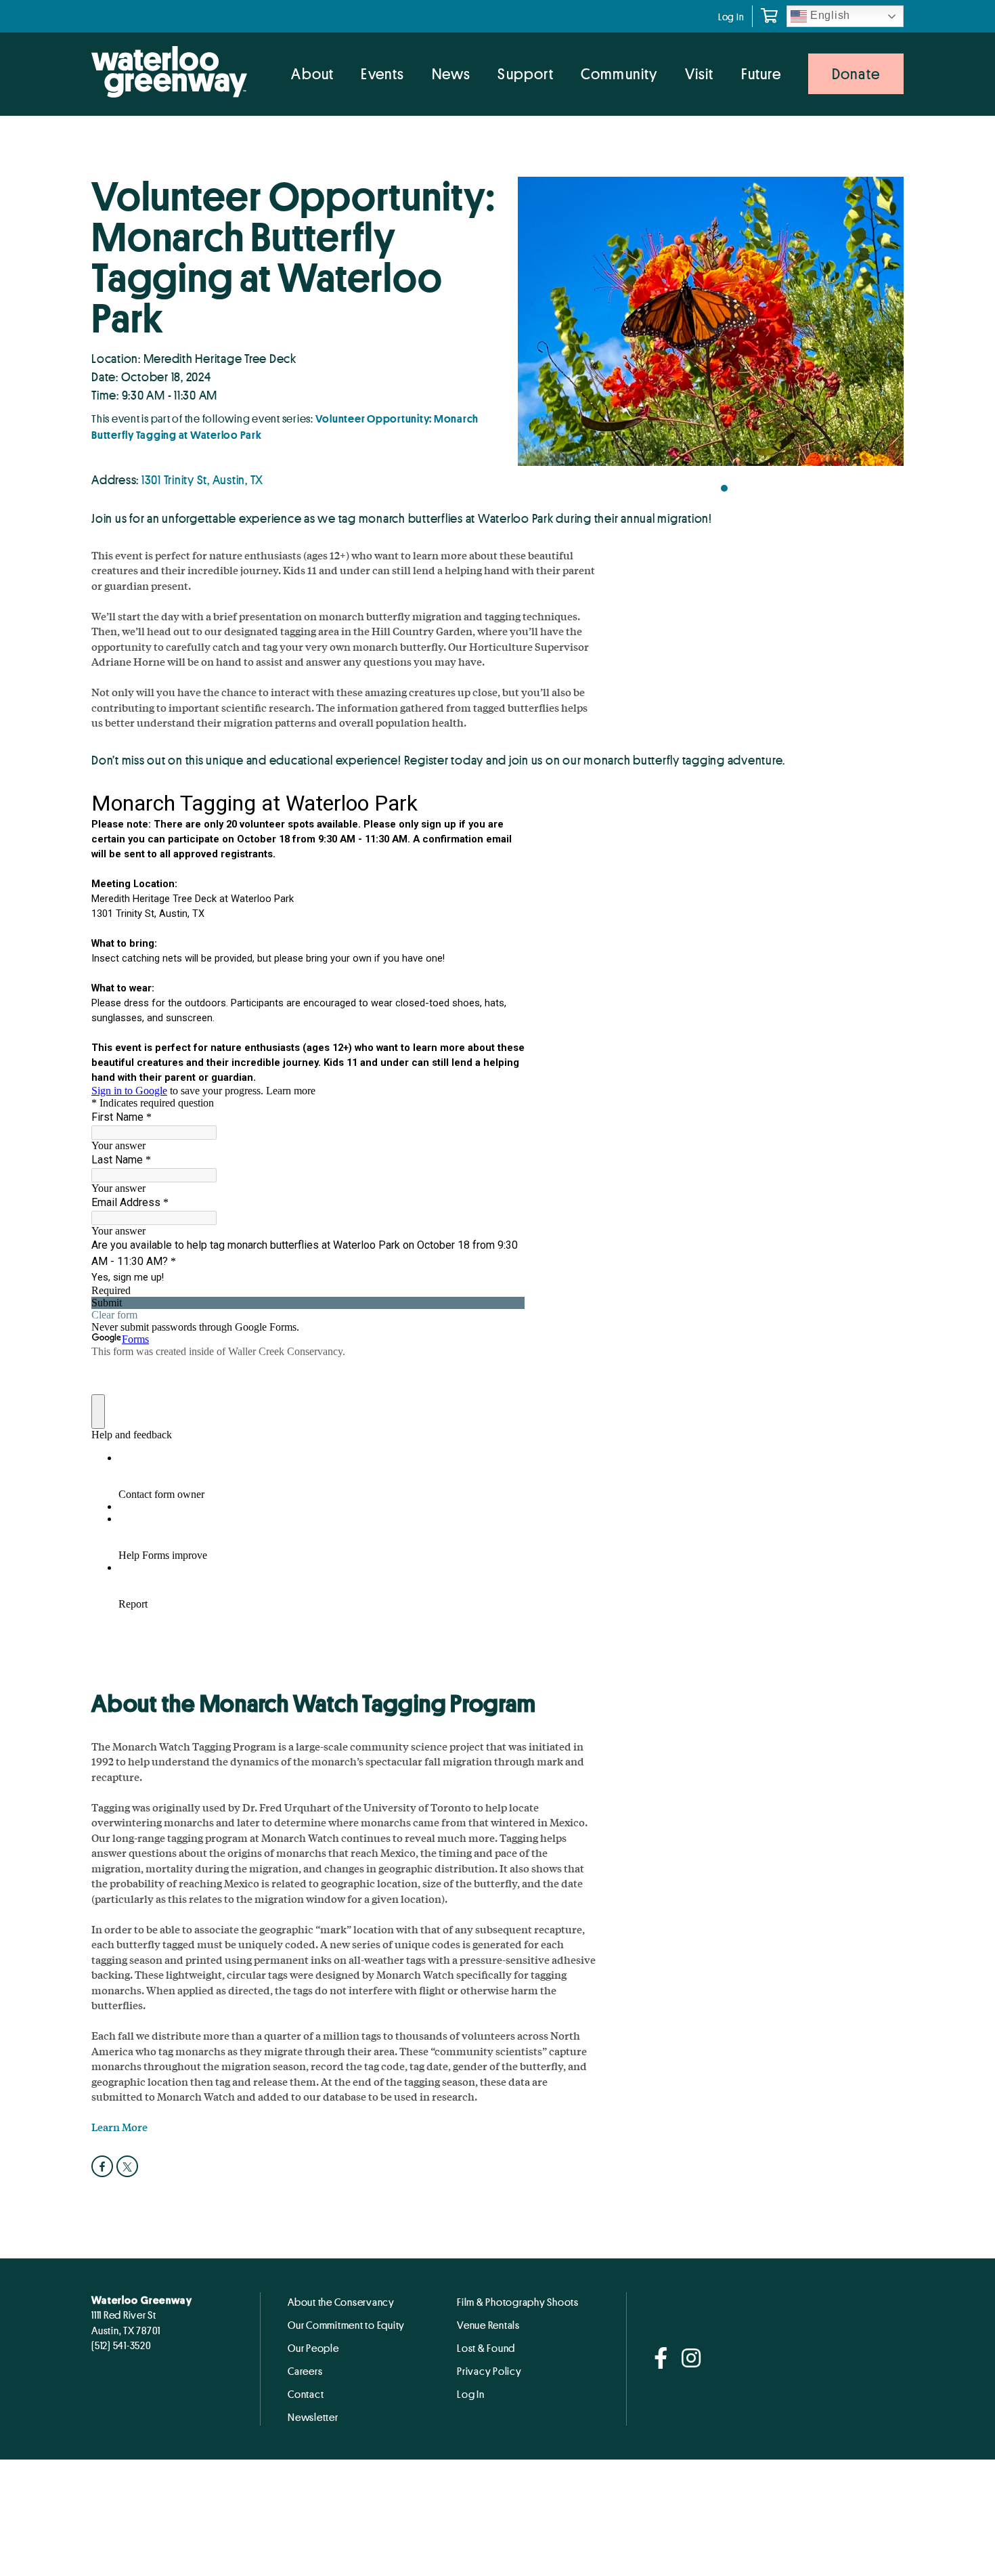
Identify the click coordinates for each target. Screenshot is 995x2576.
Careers (305, 2371)
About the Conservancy (341, 2302)
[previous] (541, 326)
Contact (306, 2394)
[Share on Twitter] (129, 2166)
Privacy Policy (489, 2371)
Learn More (119, 2127)
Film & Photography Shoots (518, 2302)
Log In (731, 17)
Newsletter (313, 2417)
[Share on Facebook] (104, 2166)
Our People (313, 2348)
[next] (880, 326)
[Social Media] (661, 2359)
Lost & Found (486, 2348)
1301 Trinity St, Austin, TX (202, 479)
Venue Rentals (488, 2325)
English (828, 15)
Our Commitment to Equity (346, 2325)
